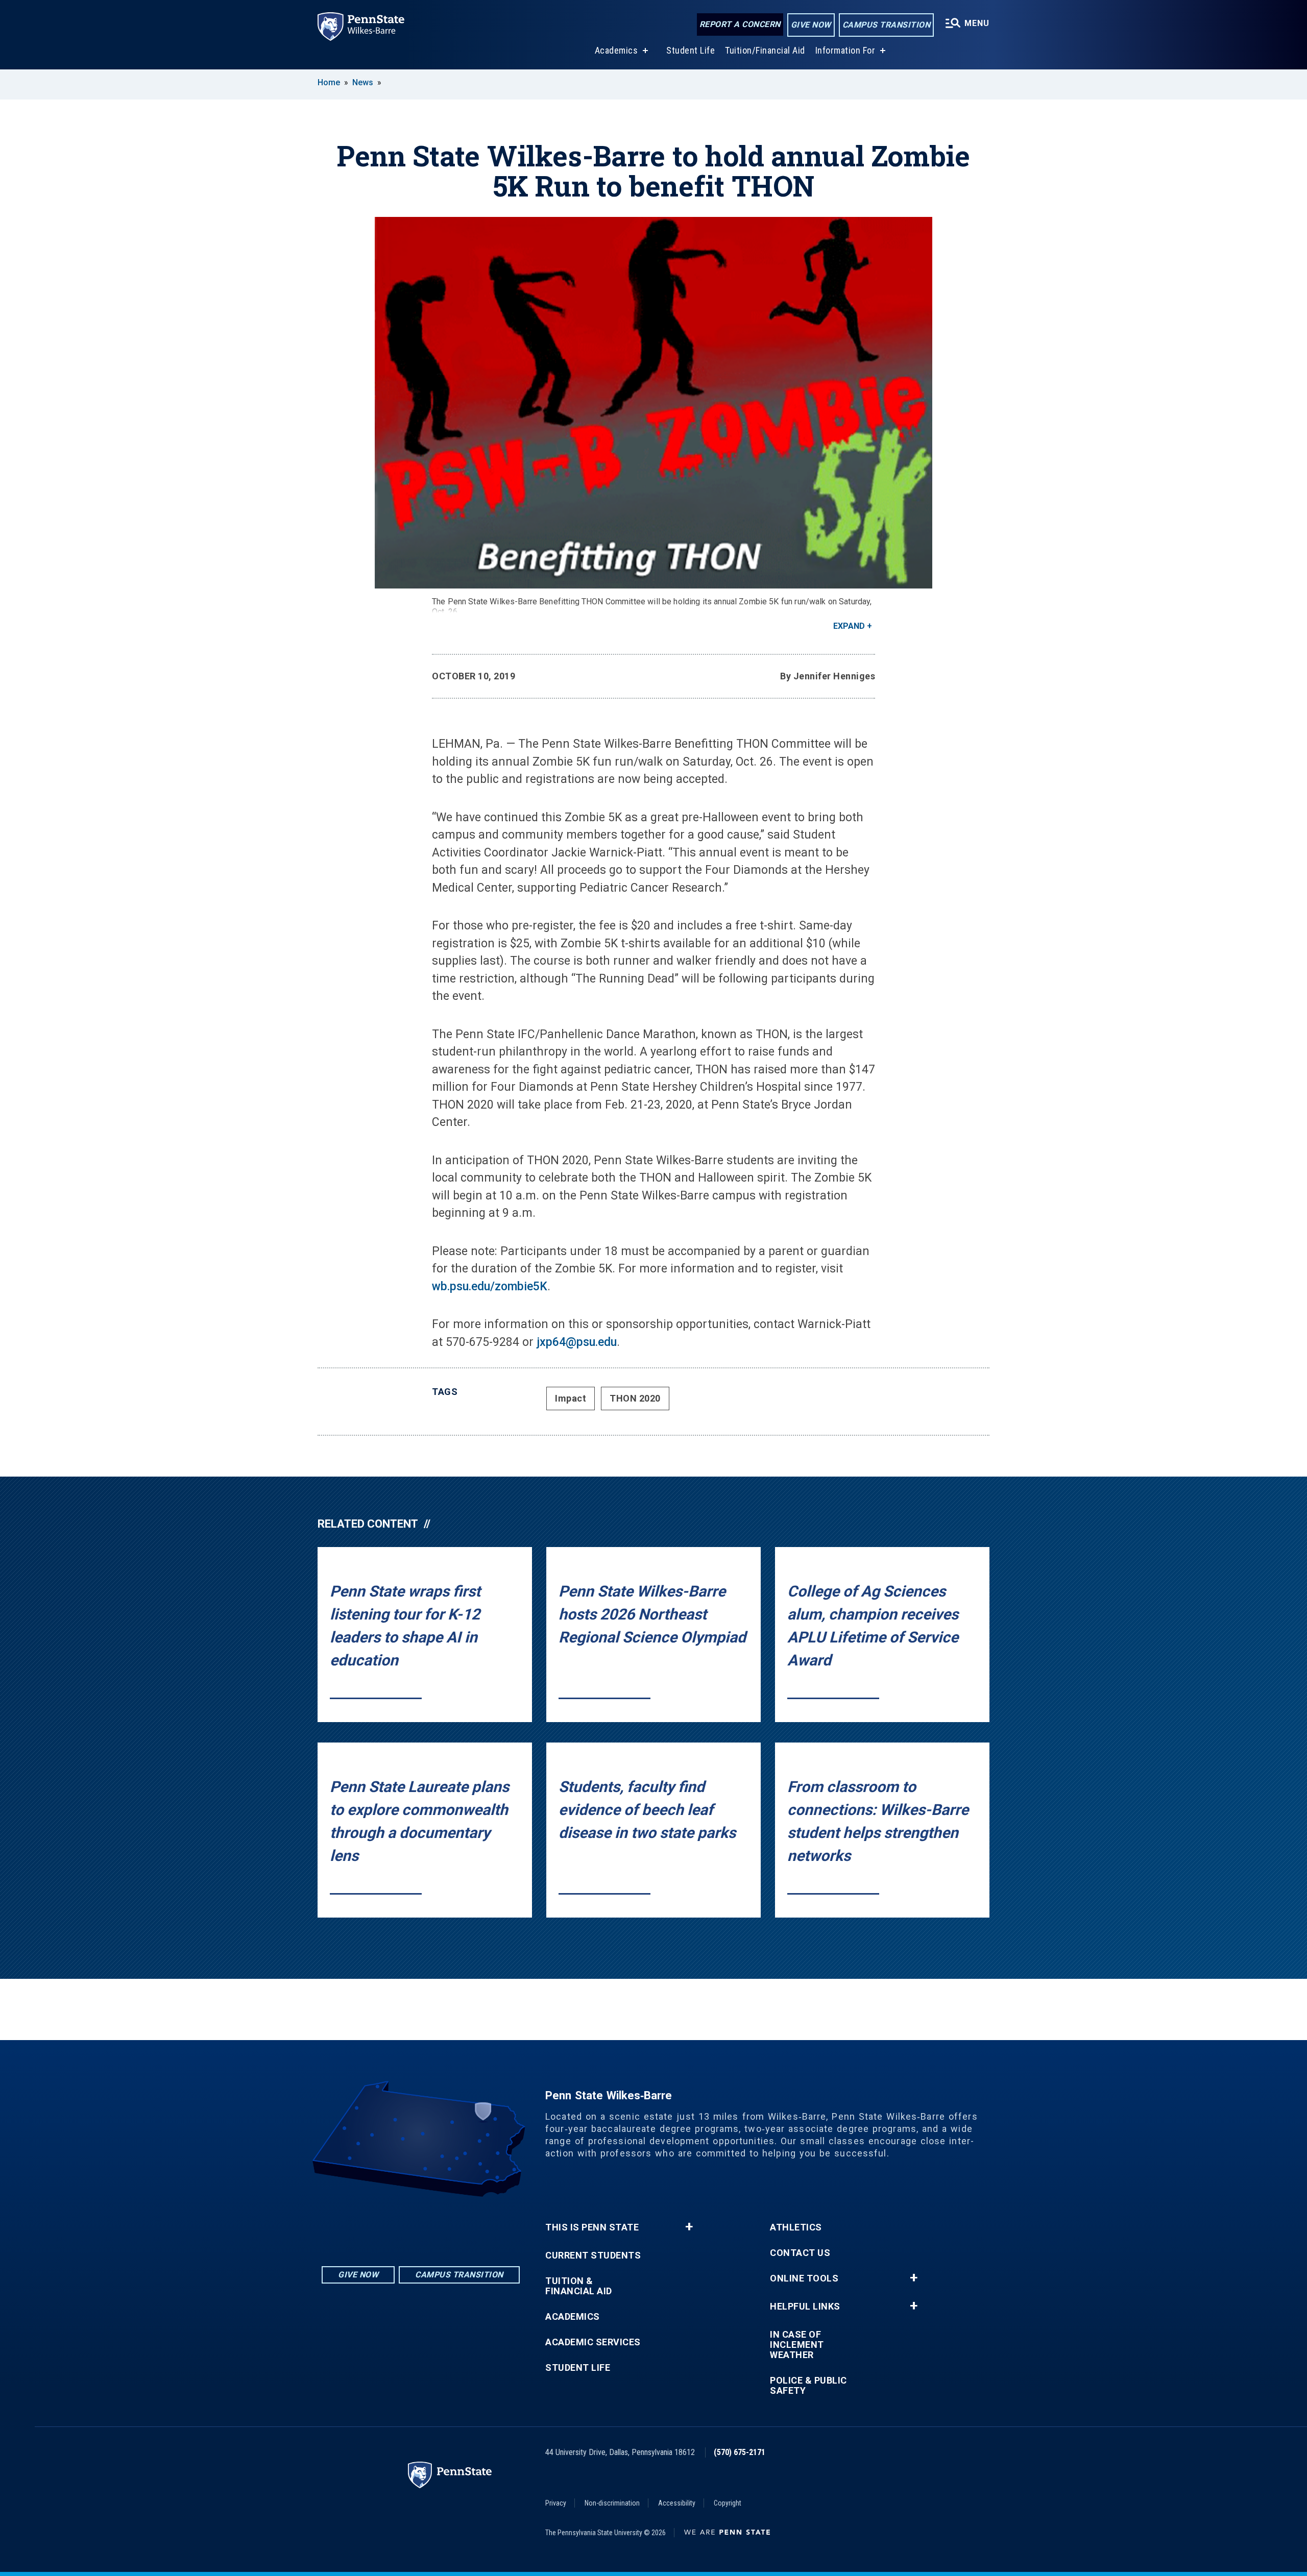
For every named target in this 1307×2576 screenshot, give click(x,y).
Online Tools (804, 2278)
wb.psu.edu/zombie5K (490, 1286)
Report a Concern (740, 24)
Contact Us (800, 2253)
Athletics (796, 2227)
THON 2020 (635, 1398)
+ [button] (689, 2227)
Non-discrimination (612, 2503)
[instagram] (394, 2225)
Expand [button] (849, 626)
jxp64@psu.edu (577, 1342)
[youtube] (447, 2225)
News (363, 82)
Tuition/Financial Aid (765, 50)
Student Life (691, 50)
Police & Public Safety (808, 2386)
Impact (571, 1398)
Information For (845, 50)
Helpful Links (805, 2307)
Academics (616, 50)
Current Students (593, 2255)
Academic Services (593, 2342)
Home (329, 82)
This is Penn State (592, 2227)
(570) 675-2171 (740, 2452)
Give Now (811, 25)
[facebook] (421, 2225)
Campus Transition (887, 25)
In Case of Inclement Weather (797, 2345)
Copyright (728, 2503)
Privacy (556, 2503)
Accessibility (677, 2503)
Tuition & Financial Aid (579, 2286)
